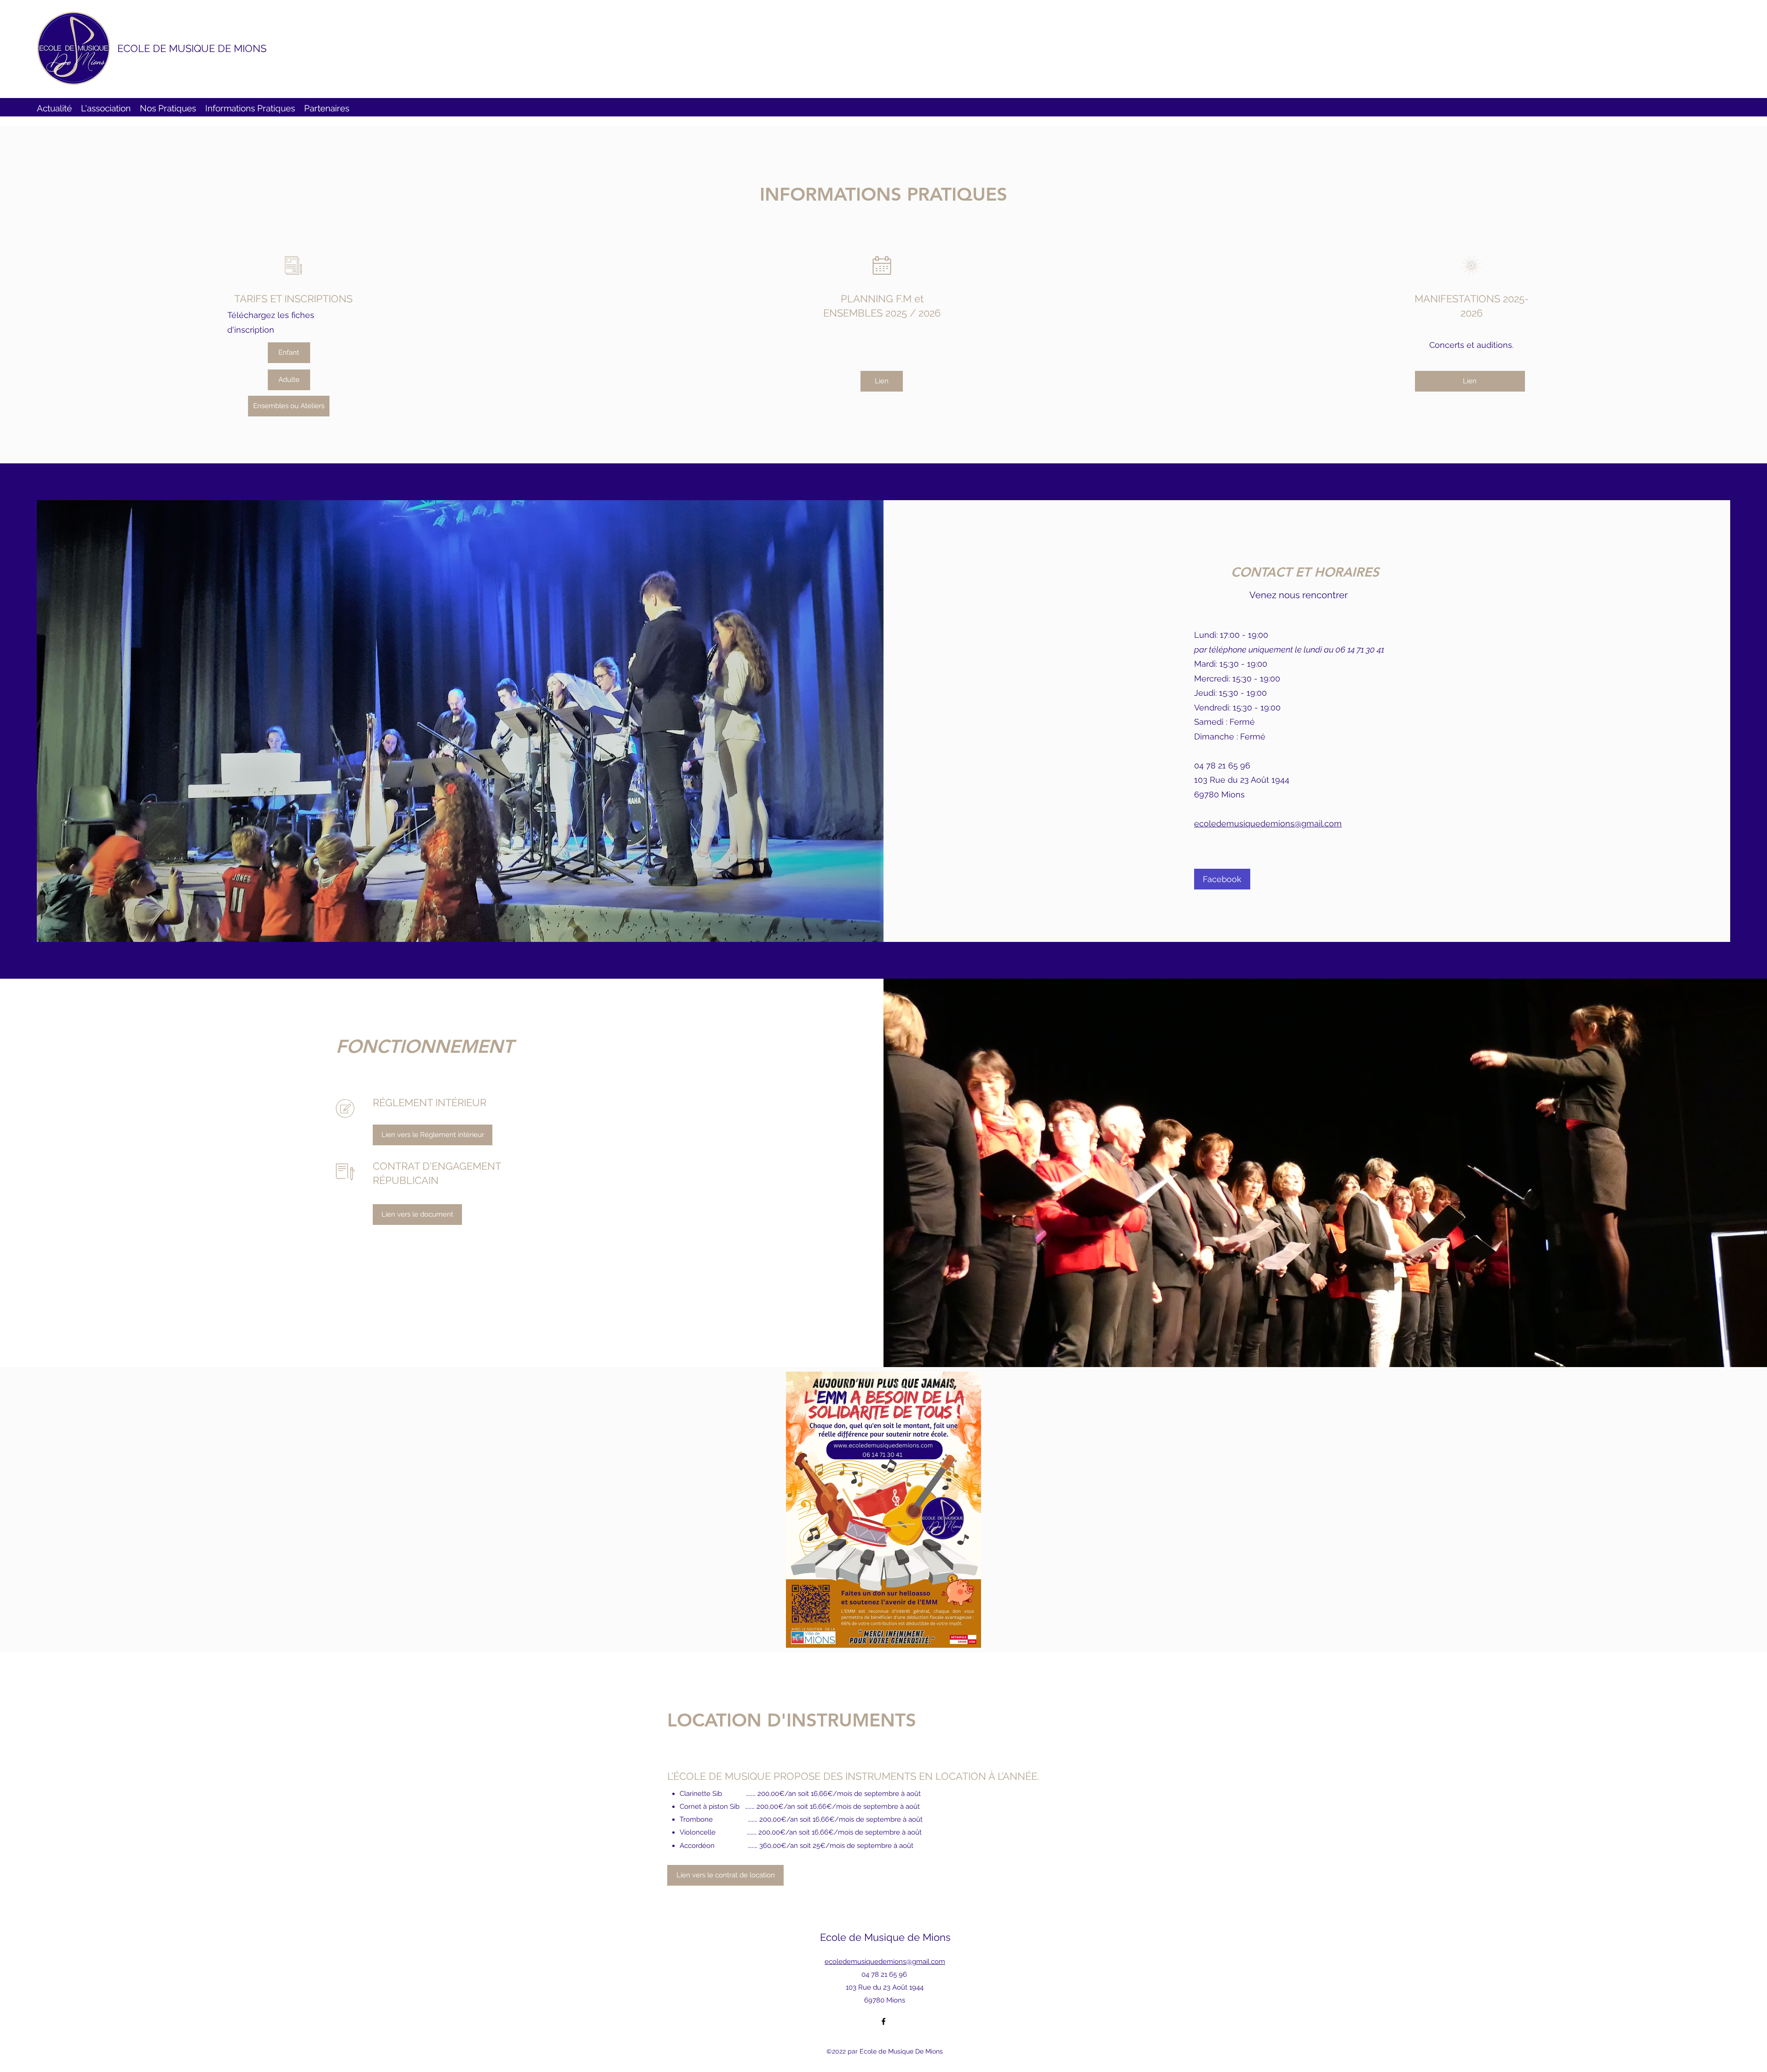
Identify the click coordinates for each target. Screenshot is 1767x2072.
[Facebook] (883, 2021)
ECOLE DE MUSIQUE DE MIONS (192, 48)
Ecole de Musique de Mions (885, 1937)
